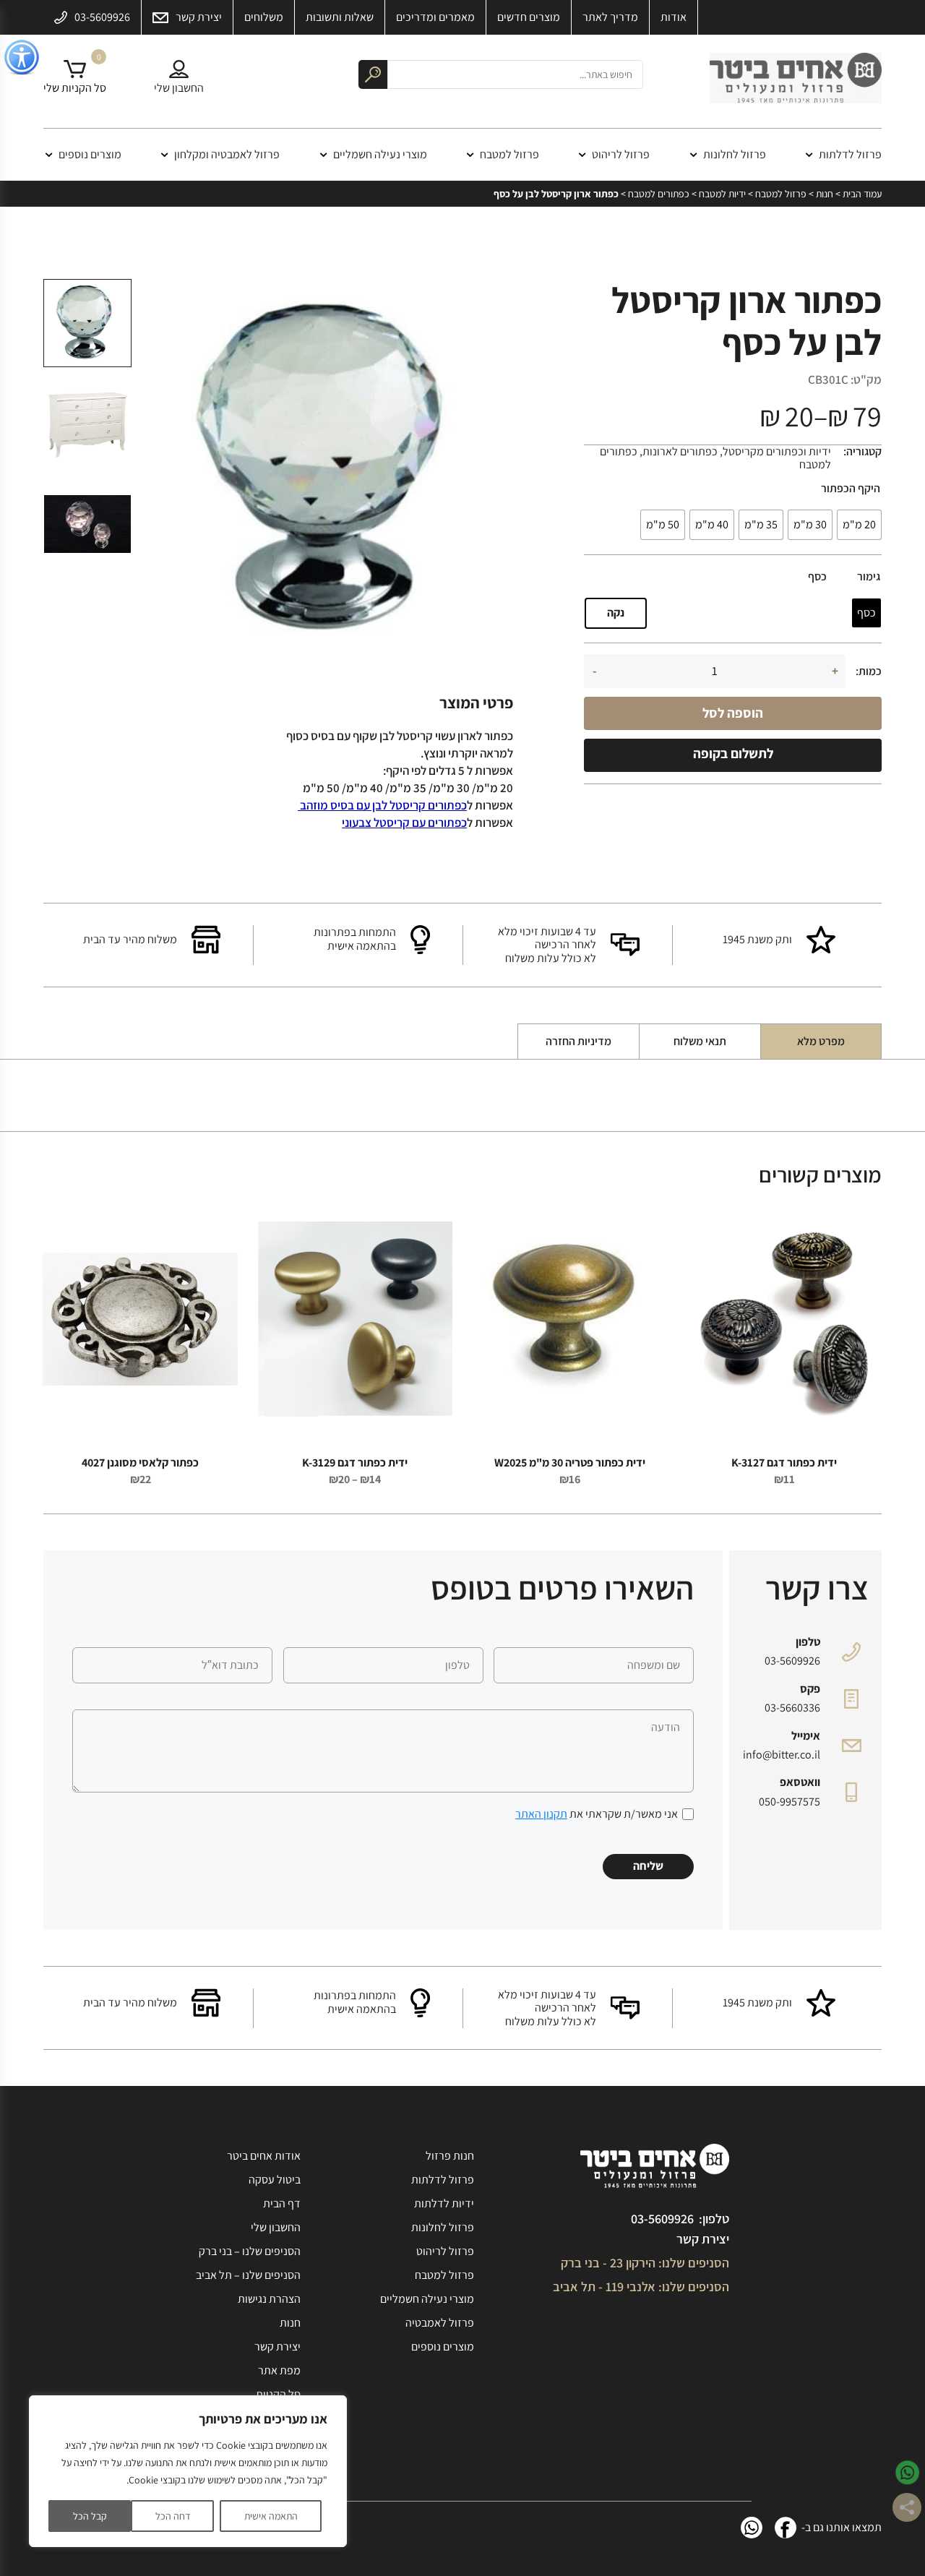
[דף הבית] (796, 82)
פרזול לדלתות (850, 154)
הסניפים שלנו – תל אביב (248, 2275)
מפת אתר (279, 2370)
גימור (869, 577)
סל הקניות (278, 2394)
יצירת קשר (703, 2239)
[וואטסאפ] (752, 2528)
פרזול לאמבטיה (440, 2323)
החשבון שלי (276, 2227)
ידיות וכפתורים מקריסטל (777, 451)
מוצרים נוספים (90, 154)
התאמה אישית (271, 2516)
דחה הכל (173, 2516)
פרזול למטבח (509, 154)
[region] (188, 2471)
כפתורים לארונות (680, 451)
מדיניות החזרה (578, 1041)
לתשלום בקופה (733, 753)
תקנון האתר (541, 1814)
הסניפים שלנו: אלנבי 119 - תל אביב (641, 2287)
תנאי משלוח (700, 1041)
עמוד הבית (862, 194)
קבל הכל (90, 2516)
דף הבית (282, 2203)
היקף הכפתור (851, 489)
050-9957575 (790, 1802)
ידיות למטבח (722, 194)
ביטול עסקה (275, 2180)
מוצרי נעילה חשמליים (380, 154)
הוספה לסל (733, 713)
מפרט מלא (821, 1041)
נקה (616, 613)
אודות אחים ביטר (264, 2156)
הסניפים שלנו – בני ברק (250, 2251)
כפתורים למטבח (659, 194)
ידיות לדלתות (444, 2203)
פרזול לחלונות (735, 154)
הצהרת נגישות (269, 2299)
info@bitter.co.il (782, 1755)
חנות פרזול (450, 2156)
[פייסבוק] (786, 2528)
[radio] (859, 525)
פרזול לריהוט (621, 154)
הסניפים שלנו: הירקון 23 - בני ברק (645, 2263)
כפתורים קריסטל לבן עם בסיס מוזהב (382, 805)
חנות (825, 194)
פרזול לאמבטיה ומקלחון (227, 154)
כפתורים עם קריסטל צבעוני (404, 823)
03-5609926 (792, 1661)
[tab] (821, 1042)
